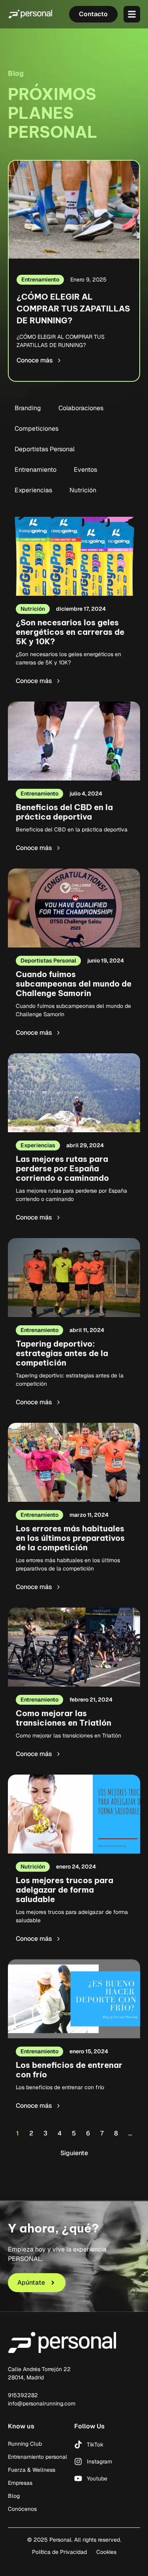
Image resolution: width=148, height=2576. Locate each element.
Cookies (106, 2552)
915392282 (23, 2395)
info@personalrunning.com (42, 2403)
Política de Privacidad (59, 2552)
